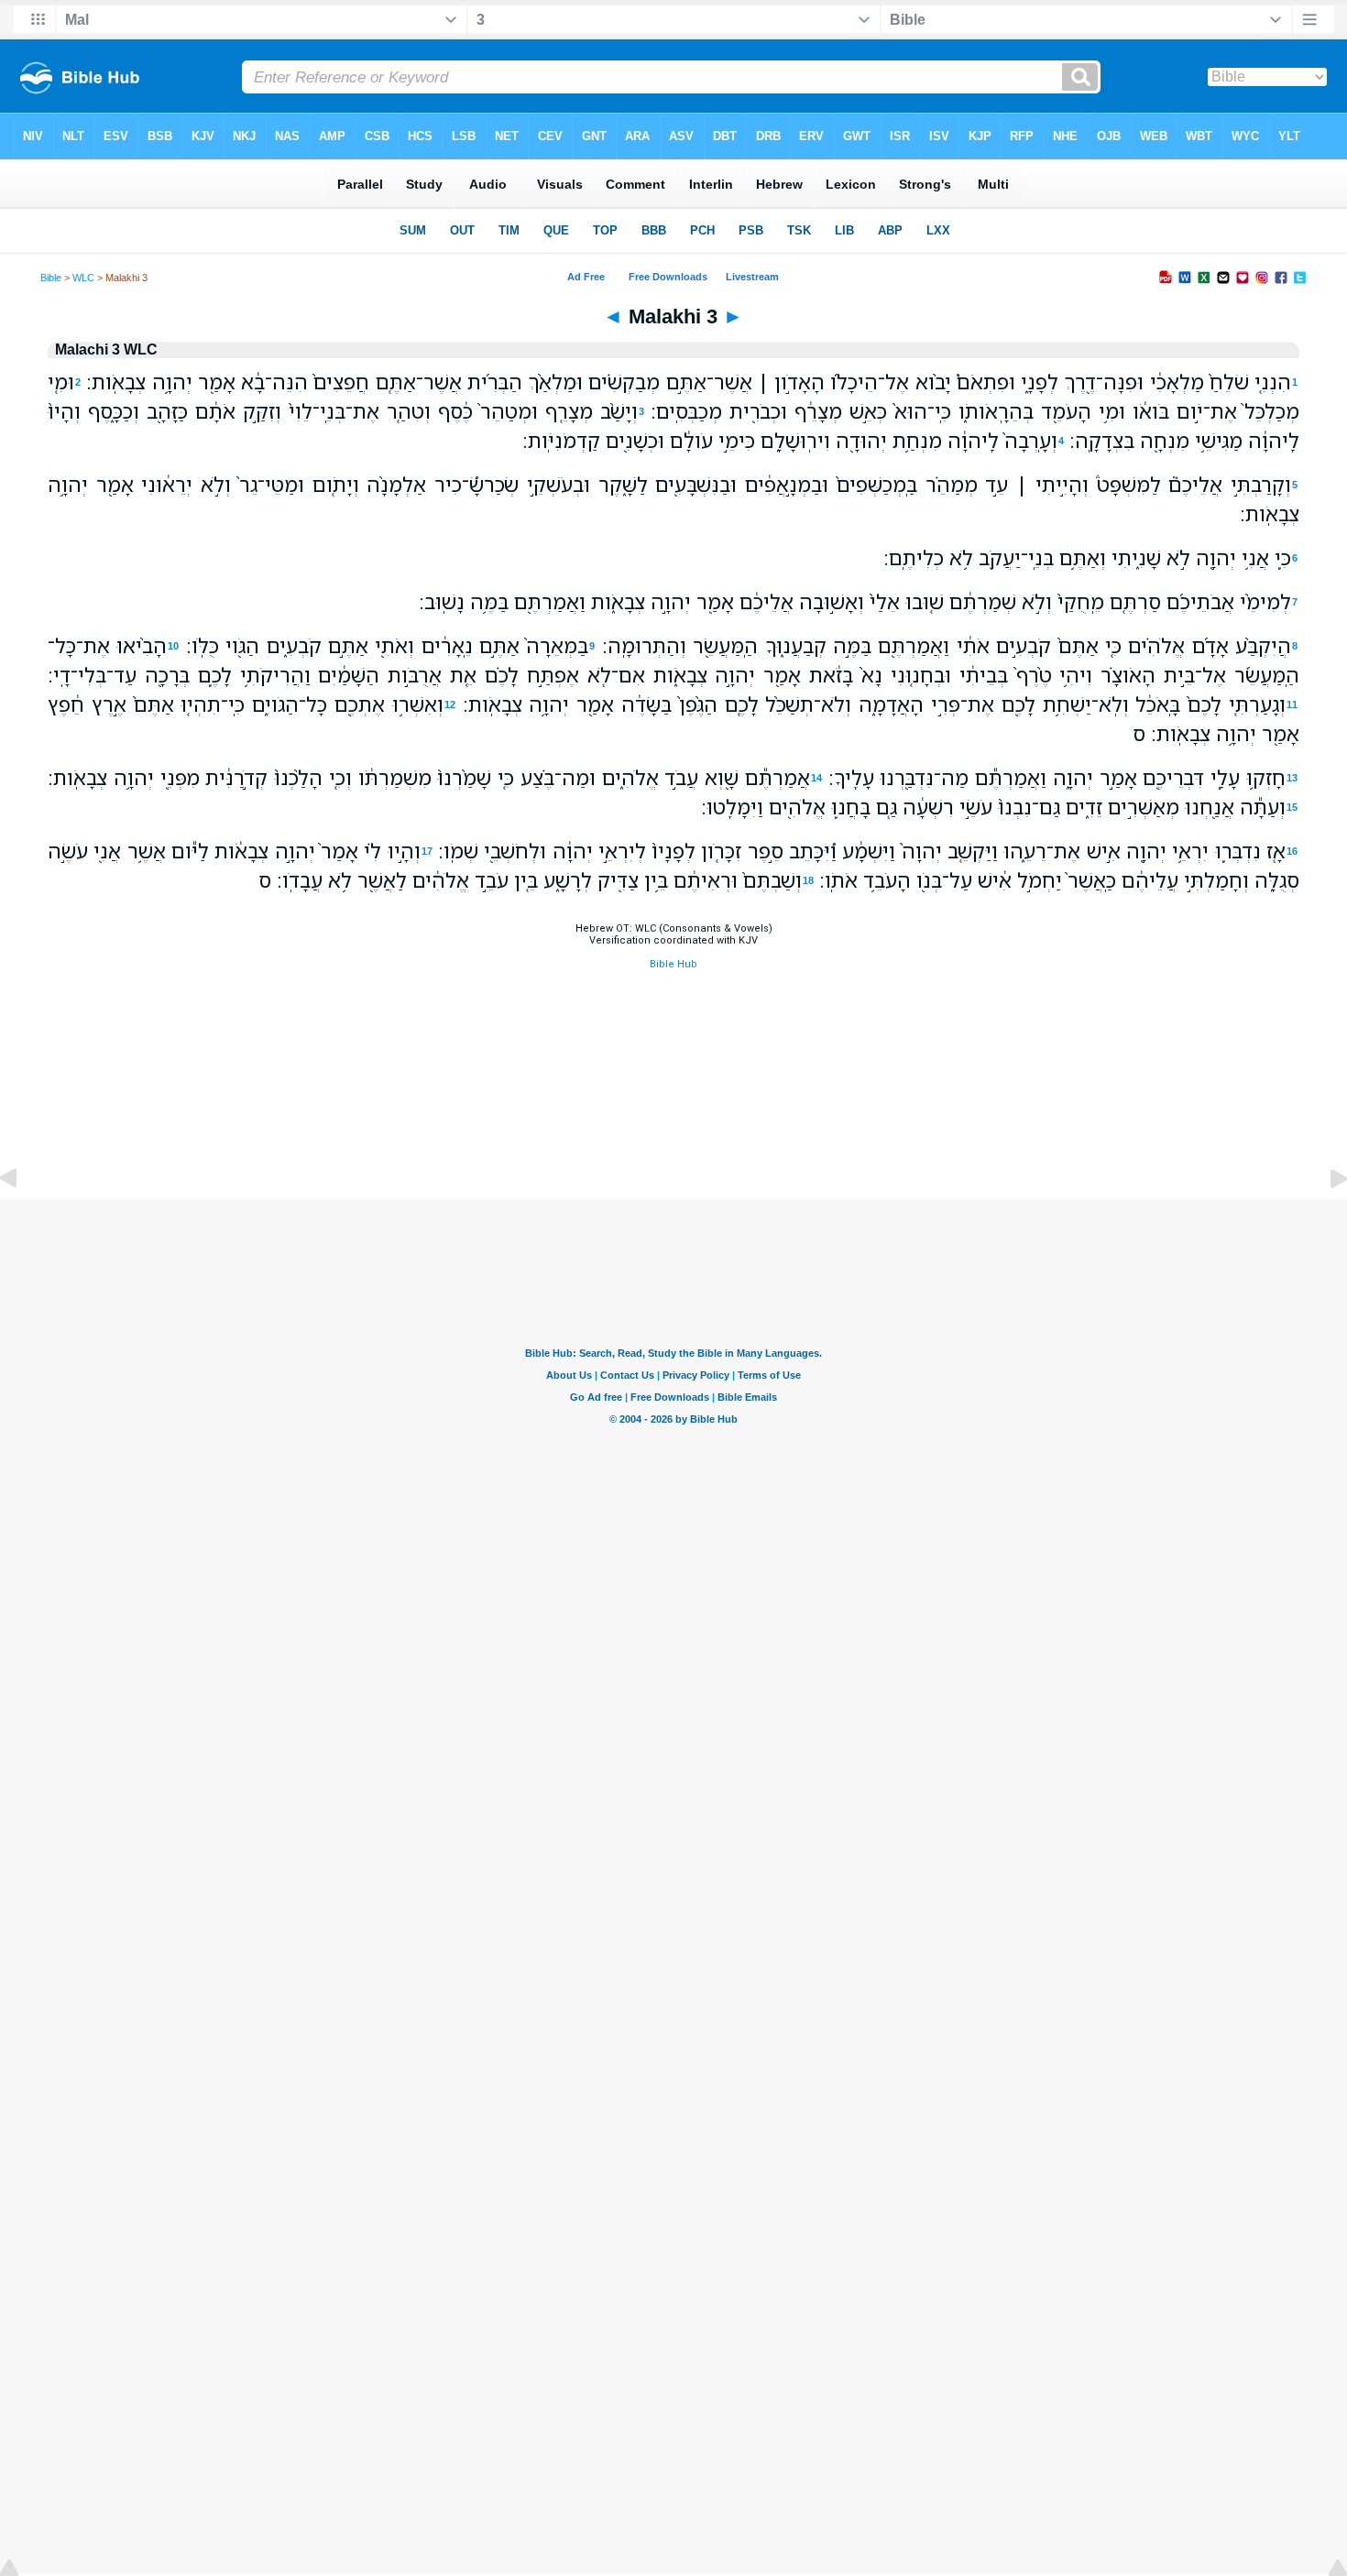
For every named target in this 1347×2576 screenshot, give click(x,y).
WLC (83, 278)
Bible (51, 278)
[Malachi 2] (23, 1220)
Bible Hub (673, 964)
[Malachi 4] (1324, 1220)
